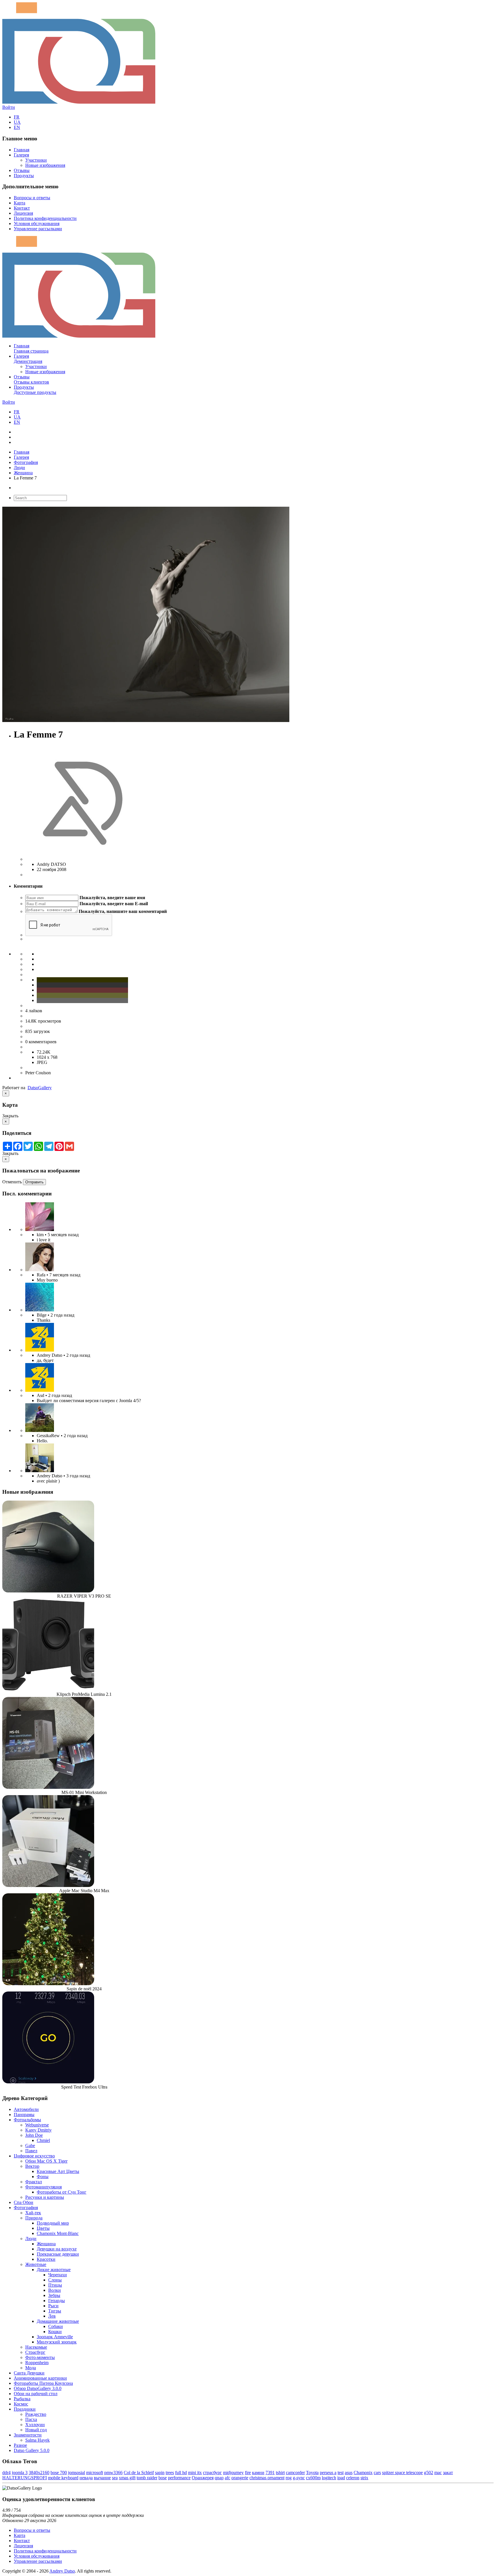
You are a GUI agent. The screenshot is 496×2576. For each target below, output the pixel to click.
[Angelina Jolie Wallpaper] (40, 1270)
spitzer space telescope (402, 2473)
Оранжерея (203, 2478)
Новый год (36, 2430)
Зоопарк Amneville (55, 2337)
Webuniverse (37, 2125)
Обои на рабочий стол (36, 2394)
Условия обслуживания (37, 223)
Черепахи (58, 2275)
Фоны (43, 2177)
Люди (19, 468)
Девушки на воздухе (57, 2249)
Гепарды (57, 2301)
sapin (160, 2473)
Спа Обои (24, 2202)
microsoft (95, 2473)
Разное (20, 2445)
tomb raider (147, 2478)
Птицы (55, 2285)
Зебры (54, 2295)
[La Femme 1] (40, 1430)
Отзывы (22, 170)
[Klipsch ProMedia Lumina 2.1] (48, 1689)
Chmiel (43, 2140)
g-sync (299, 2478)
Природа (34, 2218)
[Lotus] (40, 1229)
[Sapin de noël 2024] (48, 1984)
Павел (31, 2151)
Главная (22, 150)
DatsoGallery (40, 1088)
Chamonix (363, 2473)
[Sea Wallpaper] (40, 1310)
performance (179, 2478)
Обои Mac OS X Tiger (46, 2161)
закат (448, 2473)
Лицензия (23, 213)
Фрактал (34, 2182)
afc (227, 2478)
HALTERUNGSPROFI (25, 2478)
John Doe (34, 2135)
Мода (31, 2368)
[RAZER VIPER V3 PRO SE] (48, 1591)
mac (438, 2473)
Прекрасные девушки (58, 2254)
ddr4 (6, 2473)
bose (163, 2478)
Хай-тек (33, 2213)
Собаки (56, 2326)
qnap (219, 2478)
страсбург (212, 2473)
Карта (20, 203)
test (341, 2473)
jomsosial (76, 2473)
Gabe (30, 2146)
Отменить (12, 1182)
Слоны (55, 2280)
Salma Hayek (37, 2440)
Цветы (43, 2228)
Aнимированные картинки (40, 2378)
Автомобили (26, 2109)
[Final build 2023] (40, 1471)
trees (170, 2473)
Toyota (312, 2473)
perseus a (328, 2473)
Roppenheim (37, 2363)
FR (17, 117)
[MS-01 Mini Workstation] (48, 1787)
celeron (353, 2478)
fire (248, 2473)
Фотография (26, 462)
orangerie (240, 2478)
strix (364, 2478)
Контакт (22, 208)
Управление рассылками (38, 229)
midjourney (233, 2473)
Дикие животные (54, 2270)
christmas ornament (267, 2478)
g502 (429, 2473)
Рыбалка (22, 2399)
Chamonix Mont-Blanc (58, 2233)
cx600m (313, 2478)
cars (377, 2473)
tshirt (280, 2473)
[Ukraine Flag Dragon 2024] (40, 1350)
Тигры (55, 2311)
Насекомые (36, 2347)
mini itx (195, 2473)
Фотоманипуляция (43, 2187)
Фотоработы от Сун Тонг (62, 2192)
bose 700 (59, 2473)
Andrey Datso (62, 2571)
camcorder (295, 2473)
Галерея (21, 155)
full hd (181, 2473)
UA (17, 122)
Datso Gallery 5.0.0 (32, 2450)
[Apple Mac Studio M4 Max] (48, 1885)
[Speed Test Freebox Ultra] (48, 2082)
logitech (329, 2478)
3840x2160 (39, 2473)
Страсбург (35, 2352)
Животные (36, 2264)
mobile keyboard (63, 2478)
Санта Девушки (29, 2373)
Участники (36, 160)
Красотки (46, 2259)
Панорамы (24, 2115)
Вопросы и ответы (32, 198)
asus (349, 2473)
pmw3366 (113, 2473)
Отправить (34, 1182)
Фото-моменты (40, 2357)
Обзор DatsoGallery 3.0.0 (38, 2388)
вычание (102, 2478)
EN (17, 127)
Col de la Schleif (139, 2473)
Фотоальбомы (27, 2120)
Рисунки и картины (45, 2197)
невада (86, 2478)
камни (258, 2473)
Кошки (55, 2332)
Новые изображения (45, 165)
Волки (55, 2290)
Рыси (53, 2306)
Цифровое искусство (34, 2156)
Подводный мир (53, 2223)
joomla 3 (20, 2473)
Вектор (32, 2166)
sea (115, 2478)
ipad (341, 2478)
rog (289, 2478)
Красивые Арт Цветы (58, 2171)
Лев (52, 2316)
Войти (9, 107)
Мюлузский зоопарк (57, 2342)
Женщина (23, 473)
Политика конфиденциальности (45, 218)
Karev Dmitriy (38, 2130)
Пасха (31, 2419)
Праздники (25, 2409)
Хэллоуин (35, 2425)
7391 (270, 2473)
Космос (21, 2404)
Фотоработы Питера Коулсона (43, 2383)
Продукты (24, 176)
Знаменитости (28, 2435)
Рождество (36, 2414)
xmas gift (127, 2478)
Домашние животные (58, 2321)
